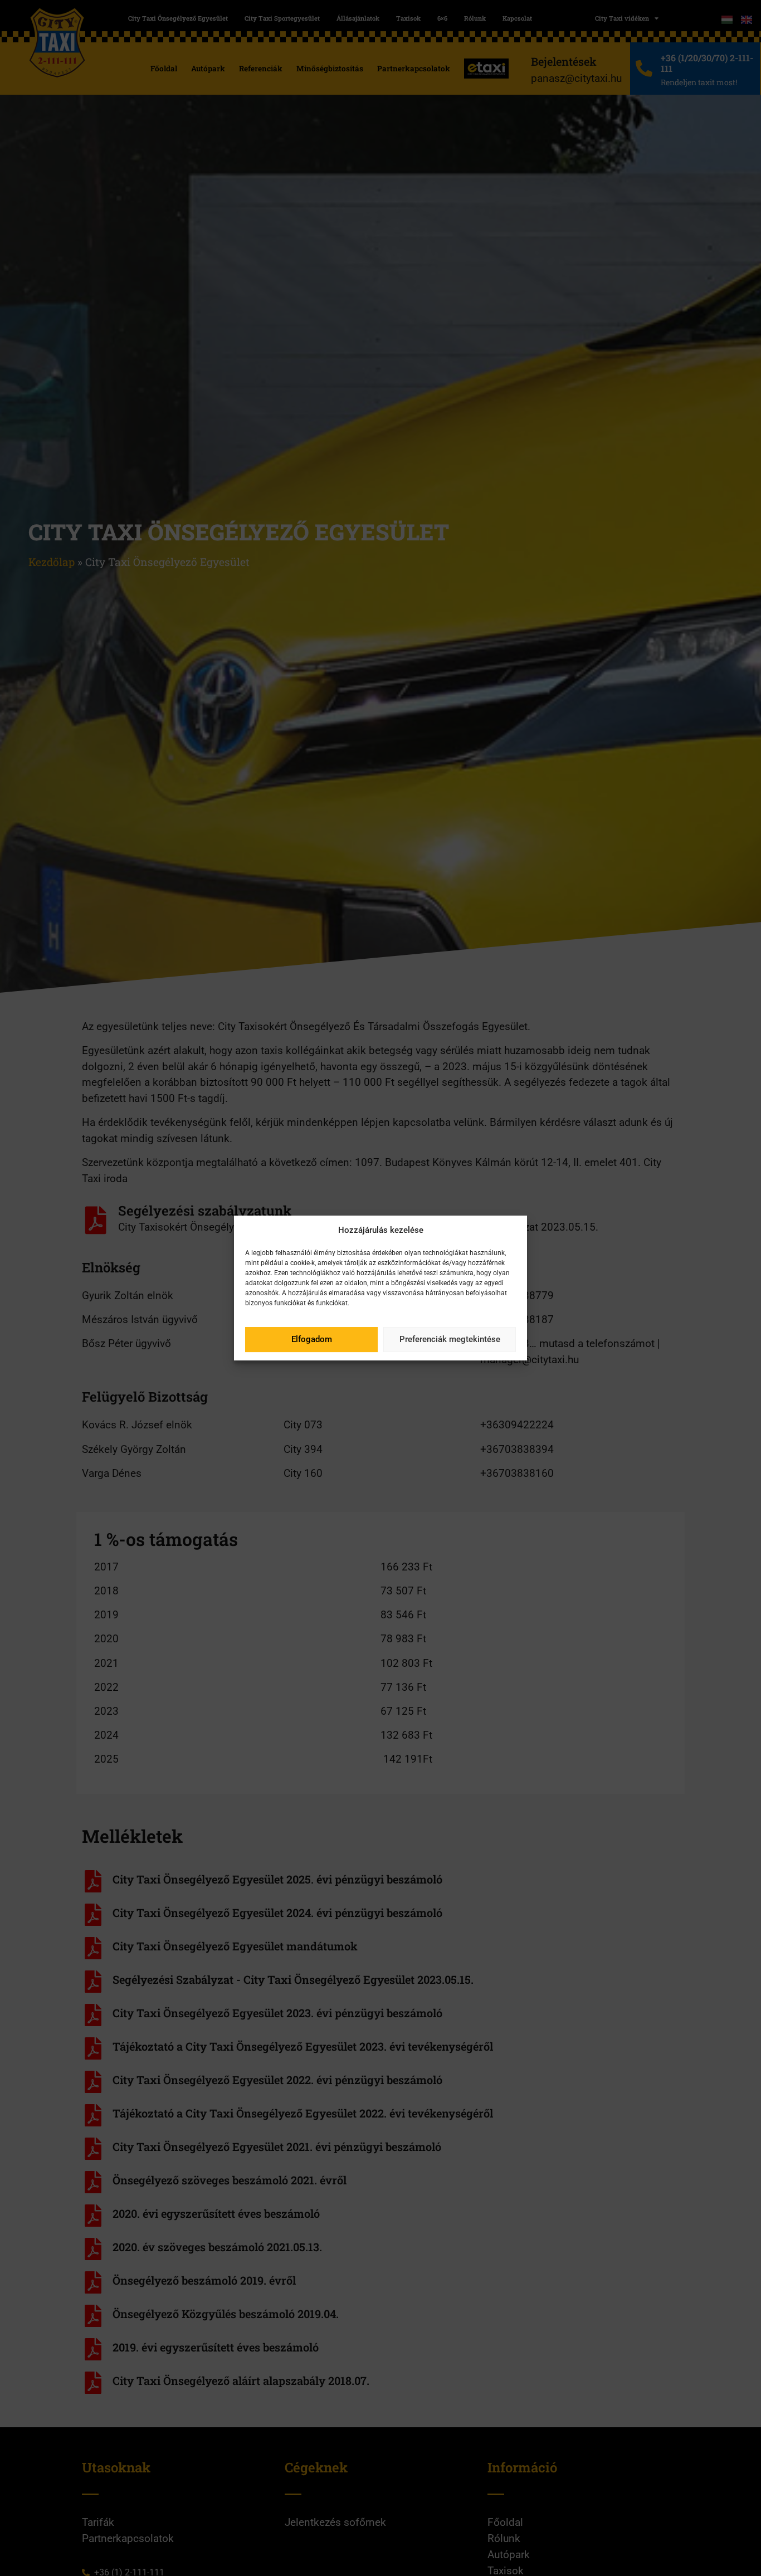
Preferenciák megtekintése (450, 1339)
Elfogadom (312, 1339)
